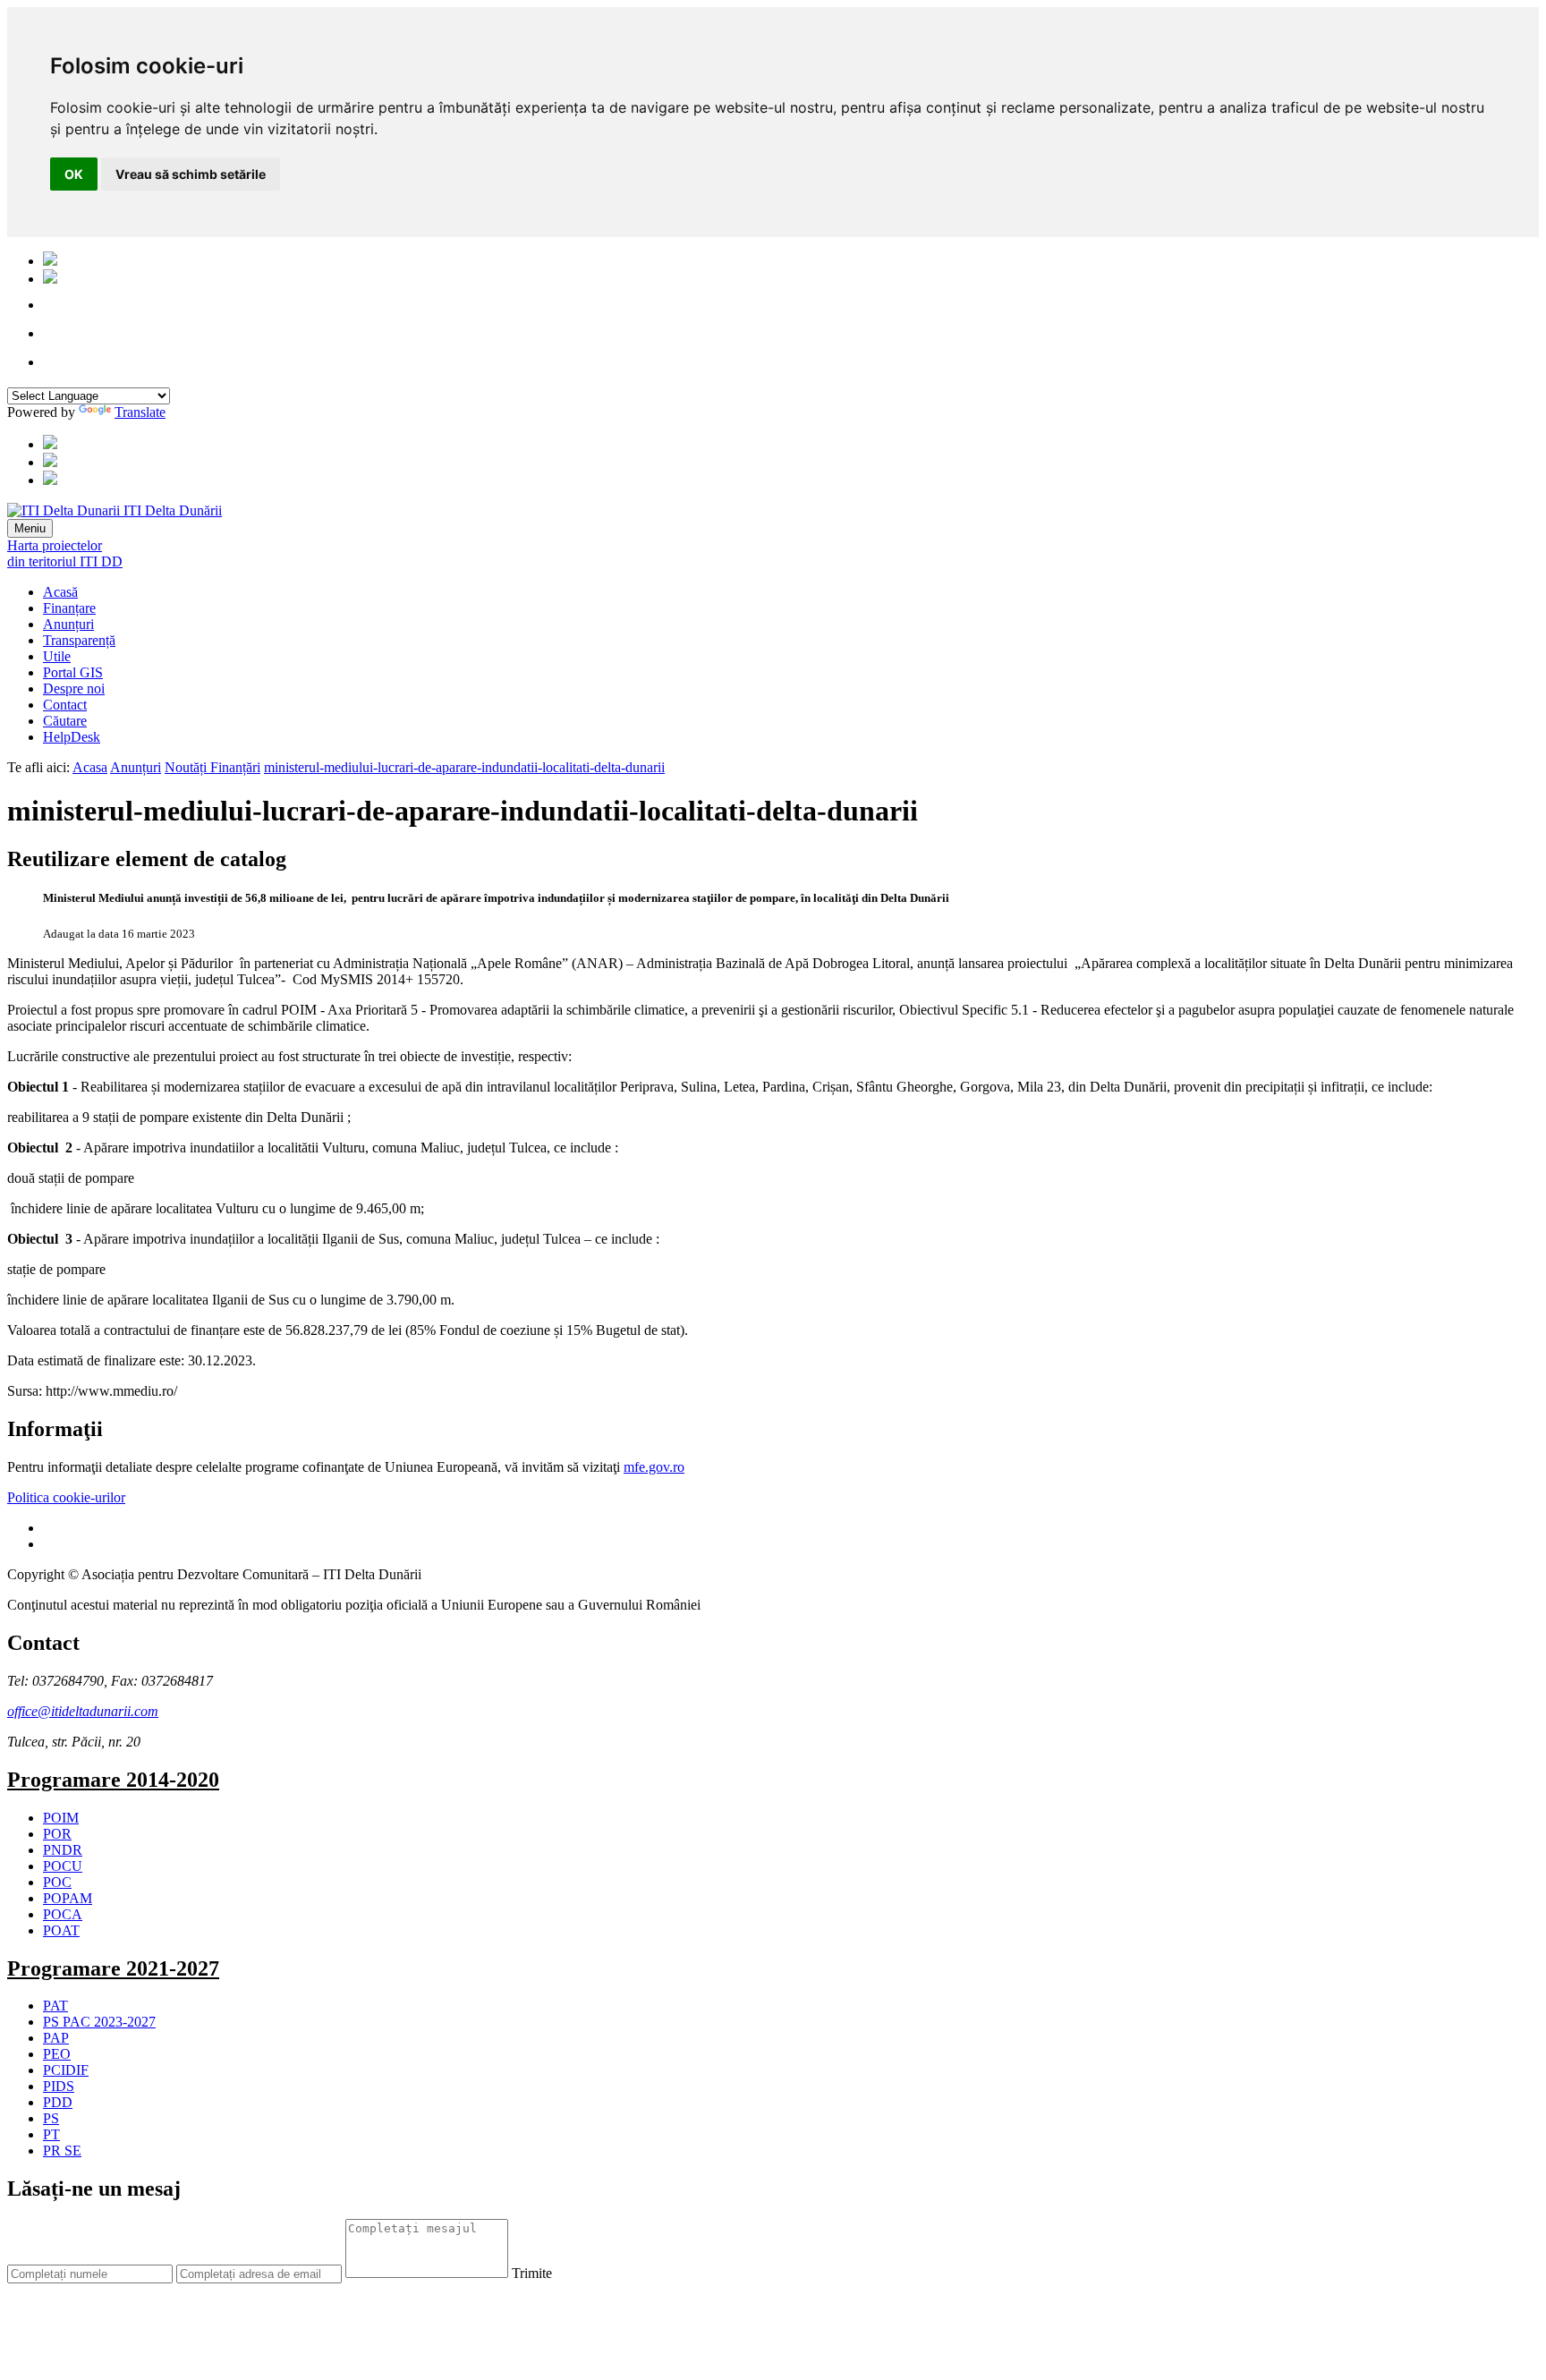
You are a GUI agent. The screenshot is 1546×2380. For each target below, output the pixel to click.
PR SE (62, 2150)
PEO (57, 2054)
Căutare (65, 721)
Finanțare (69, 608)
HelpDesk (72, 737)
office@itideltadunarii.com (83, 1711)
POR (57, 1834)
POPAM (68, 1898)
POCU (63, 1866)
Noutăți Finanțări (212, 767)
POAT (61, 1930)
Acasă (60, 592)
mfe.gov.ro (654, 1467)
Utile (57, 656)
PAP (56, 2038)
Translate (140, 412)
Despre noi (74, 688)
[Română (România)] (50, 261)
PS (51, 2118)
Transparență (79, 640)
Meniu (30, 528)
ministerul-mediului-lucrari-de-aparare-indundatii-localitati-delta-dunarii (464, 767)
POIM (61, 1818)
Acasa (90, 767)
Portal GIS (73, 672)
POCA (63, 1914)
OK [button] (74, 174)
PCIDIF (66, 2070)
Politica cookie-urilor (66, 1497)
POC (57, 1882)
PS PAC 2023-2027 (99, 2022)
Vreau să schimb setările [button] (191, 174)
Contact (65, 705)
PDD (58, 2102)
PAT (55, 2006)
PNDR (63, 1850)
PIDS (59, 2086)
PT (51, 2134)
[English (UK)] (50, 279)
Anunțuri (68, 624)
